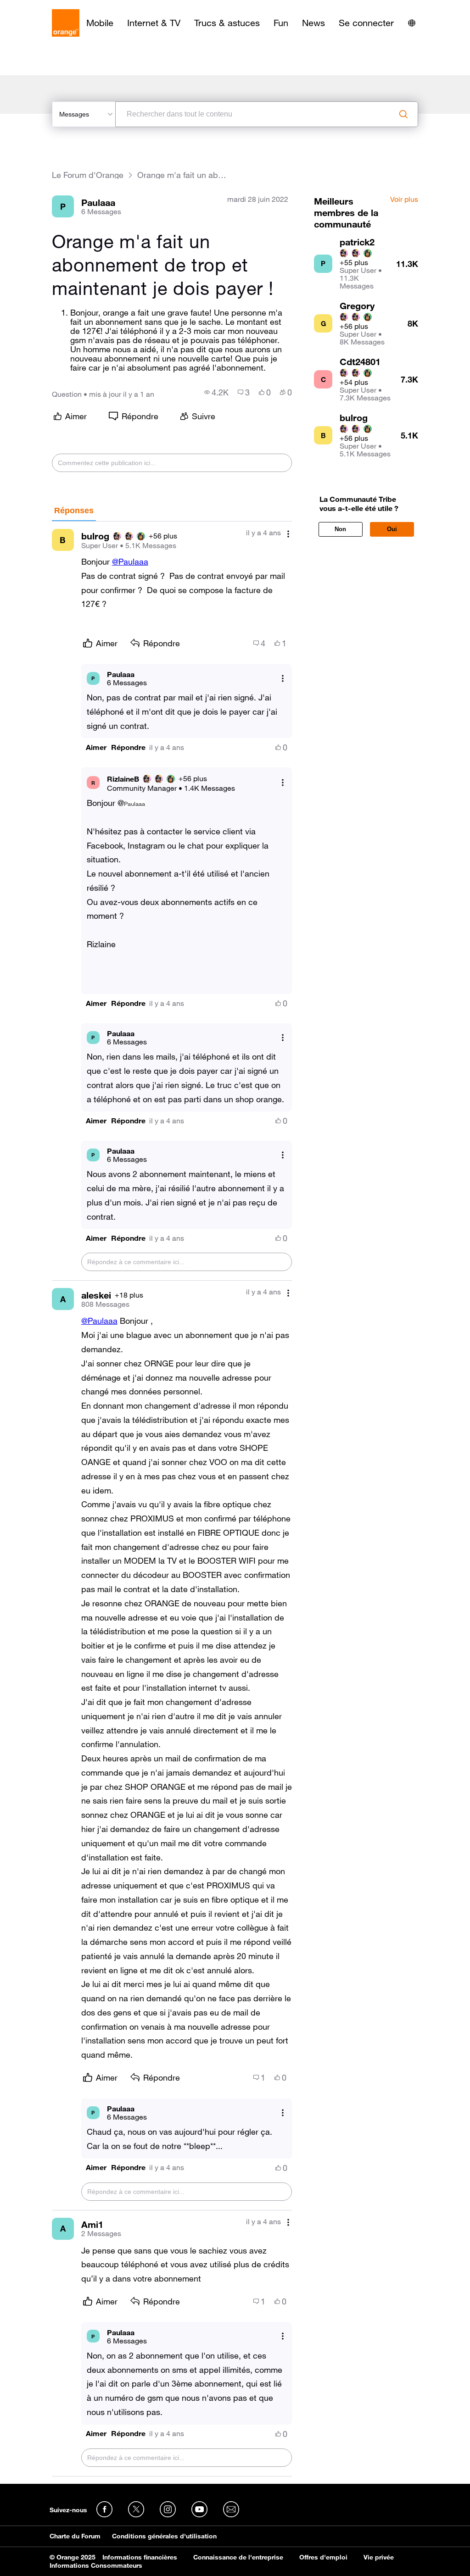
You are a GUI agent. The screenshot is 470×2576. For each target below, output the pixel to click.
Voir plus (404, 200)
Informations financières (140, 2557)
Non (340, 529)
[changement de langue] (412, 23)
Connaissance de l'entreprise (238, 2557)
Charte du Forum (75, 2536)
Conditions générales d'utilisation (164, 2536)
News (313, 23)
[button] (96, 747)
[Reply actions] (283, 678)
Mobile (100, 23)
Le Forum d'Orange (88, 175)
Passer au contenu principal (49, 7)
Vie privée (379, 2557)
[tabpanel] (172, 1499)
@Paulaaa (130, 561)
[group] (216, 392)
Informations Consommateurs (96, 2565)
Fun (281, 23)
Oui (392, 529)
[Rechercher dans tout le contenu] (403, 114)
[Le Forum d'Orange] (66, 23)
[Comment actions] (288, 534)
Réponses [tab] (74, 511)
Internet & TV (154, 23)
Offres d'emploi (323, 2557)
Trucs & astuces (227, 23)
